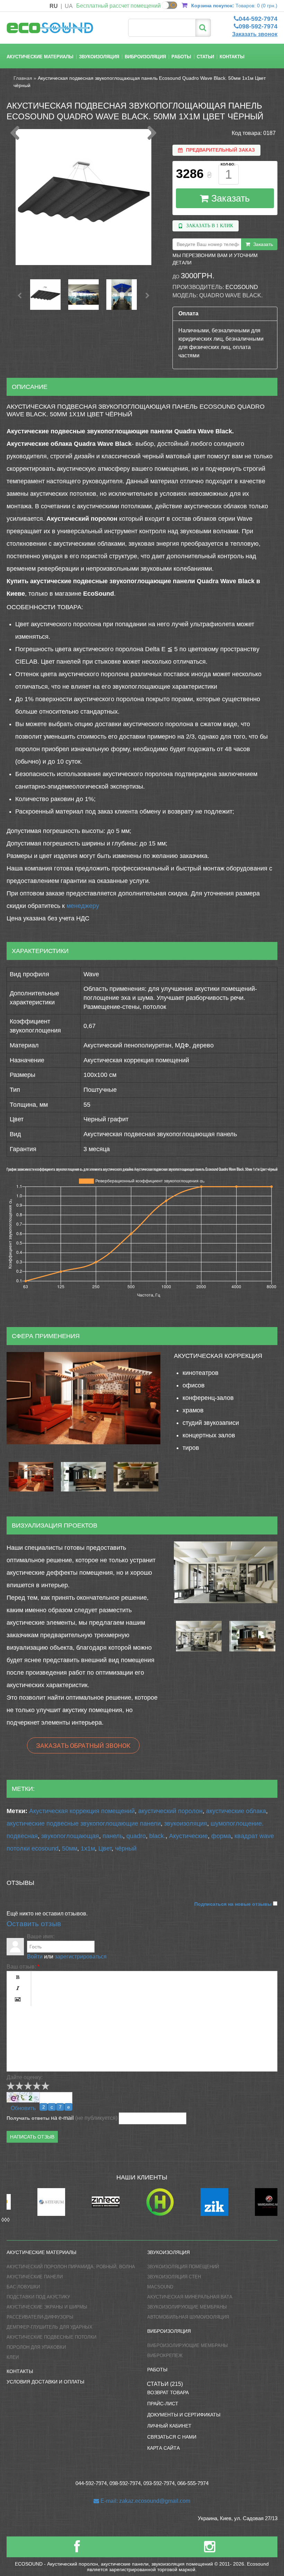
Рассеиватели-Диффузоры (40, 2317)
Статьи (205, 57)
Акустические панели (35, 2277)
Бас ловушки (23, 2287)
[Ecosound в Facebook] (77, 2549)
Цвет (105, 1848)
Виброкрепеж (165, 2356)
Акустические (188, 1836)
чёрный (126, 1848)
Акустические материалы (40, 57)
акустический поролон (170, 1811)
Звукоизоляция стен (174, 2277)
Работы (181, 57)
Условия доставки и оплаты (45, 2382)
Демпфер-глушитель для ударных (50, 2327)
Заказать (229, 198)
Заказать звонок (255, 34)
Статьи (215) (165, 2384)
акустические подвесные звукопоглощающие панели (84, 1823)
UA (69, 6)
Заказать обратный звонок (83, 1745)
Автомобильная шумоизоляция (188, 2317)
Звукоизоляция (99, 57)
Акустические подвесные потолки (51, 2337)
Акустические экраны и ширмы (47, 2307)
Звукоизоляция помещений (183, 2267)
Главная (23, 78)
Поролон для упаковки (36, 2347)
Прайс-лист (163, 2404)
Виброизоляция (145, 57)
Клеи (13, 2357)
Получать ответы (28, 2118)
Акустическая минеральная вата (190, 2297)
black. (157, 1836)
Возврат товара (168, 2392)
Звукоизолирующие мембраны (187, 2307)
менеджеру (83, 906)
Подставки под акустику (38, 2297)
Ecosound (242, 287)
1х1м (88, 1848)
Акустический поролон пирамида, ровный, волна (71, 2267)
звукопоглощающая (70, 1836)
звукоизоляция (186, 1823)
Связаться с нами (172, 2437)
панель (113, 1836)
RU (54, 6)
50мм (70, 1848)
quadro (136, 1836)
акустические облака (236, 1811)
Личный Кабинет (169, 2426)
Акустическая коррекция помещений (82, 1811)
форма (221, 1836)
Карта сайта (163, 2448)
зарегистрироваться (81, 1957)
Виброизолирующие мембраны (188, 2345)
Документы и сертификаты (184, 2415)
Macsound (160, 2287)
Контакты (232, 57)
